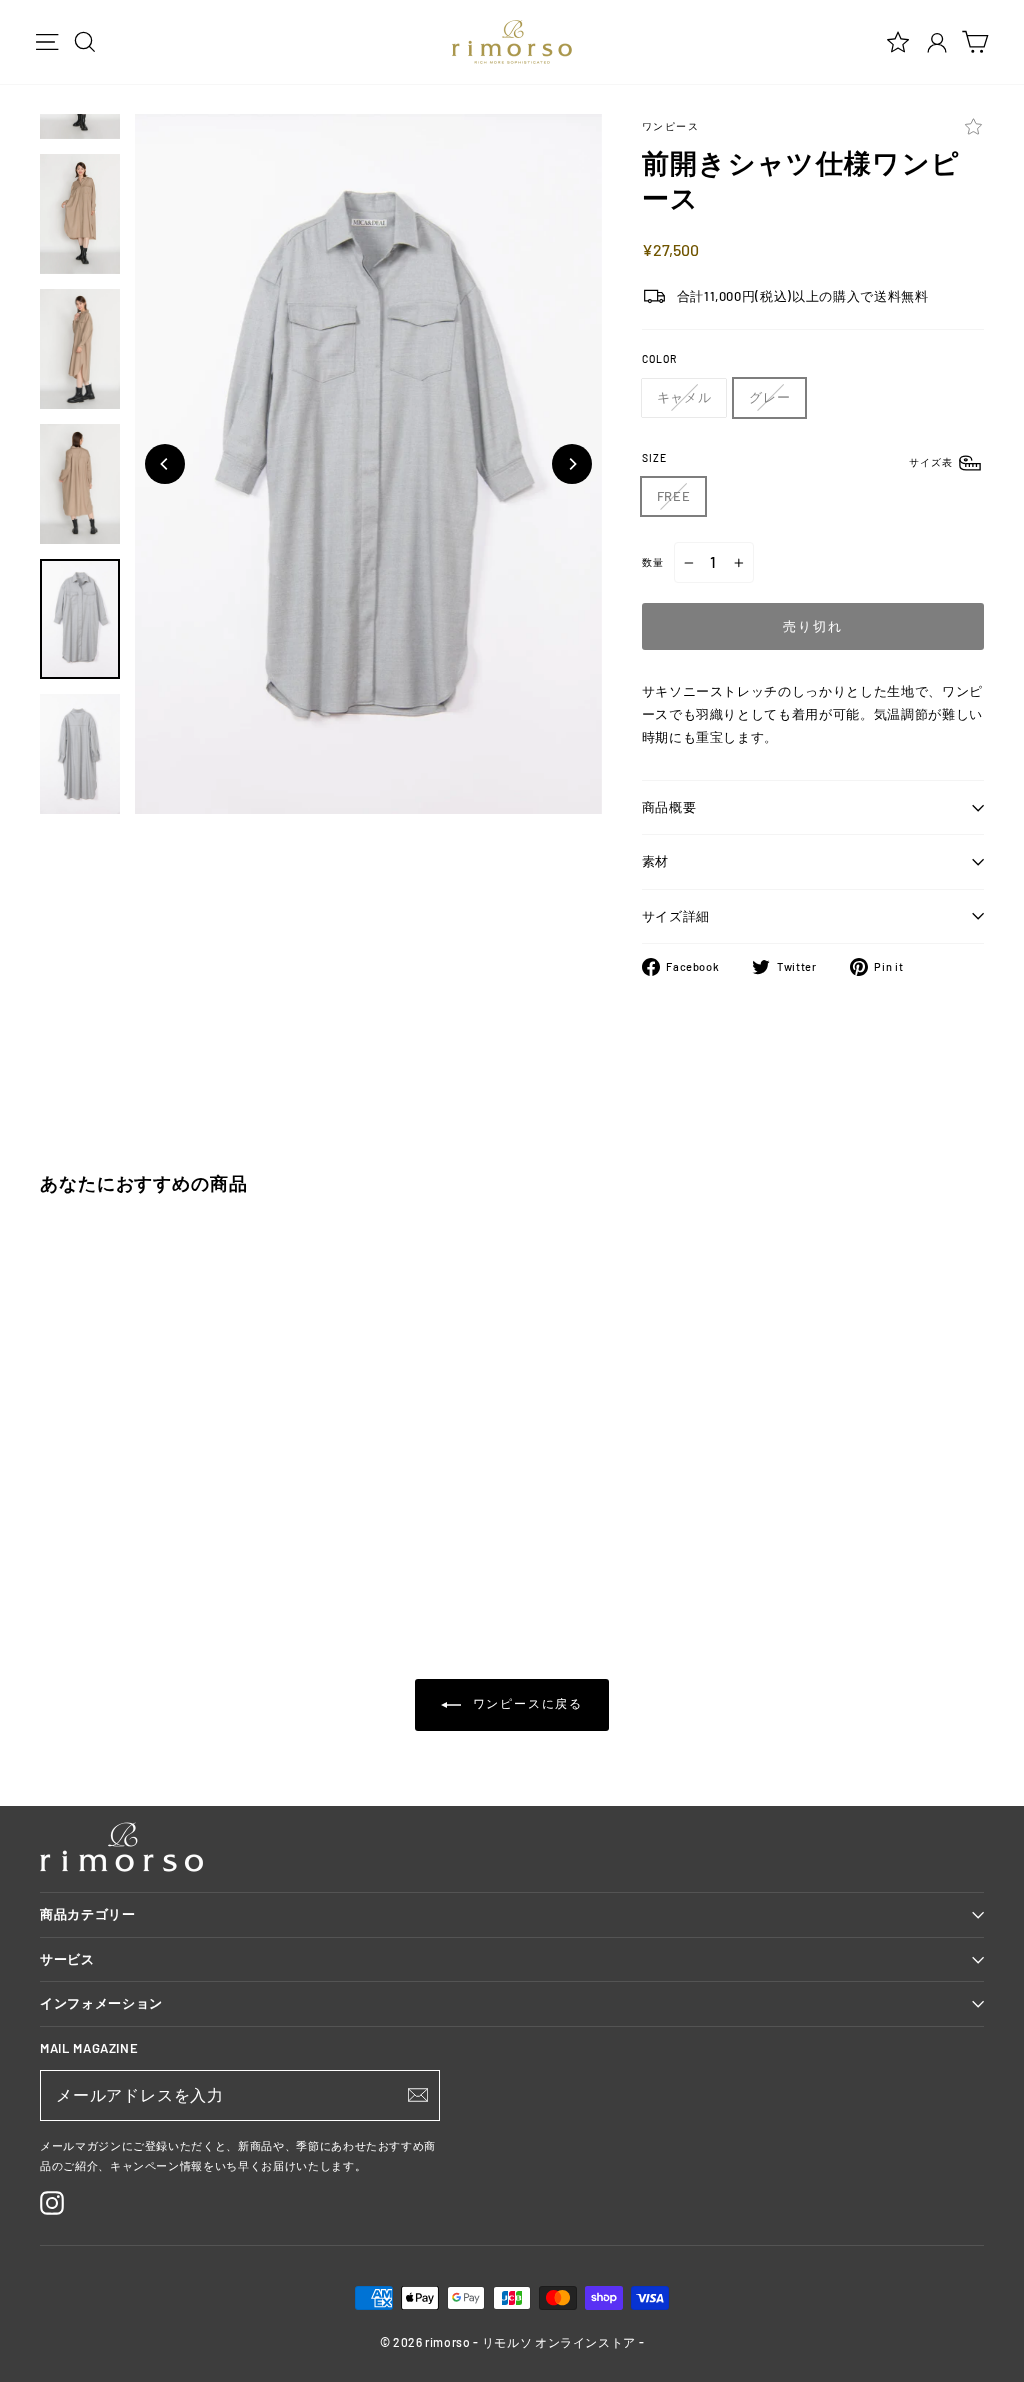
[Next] (572, 464)
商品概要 (669, 807)
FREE (674, 496)
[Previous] (165, 464)
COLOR (659, 359)
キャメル (684, 397)
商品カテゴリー (88, 1914)
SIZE (799, 460)
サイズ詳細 (676, 916)
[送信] (418, 2095)
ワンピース (671, 126)
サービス (67, 1959)
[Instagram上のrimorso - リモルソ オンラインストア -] (52, 2203)
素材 (655, 861)
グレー (769, 397)
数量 (653, 562)
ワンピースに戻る (526, 1704)
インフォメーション (101, 2003)
